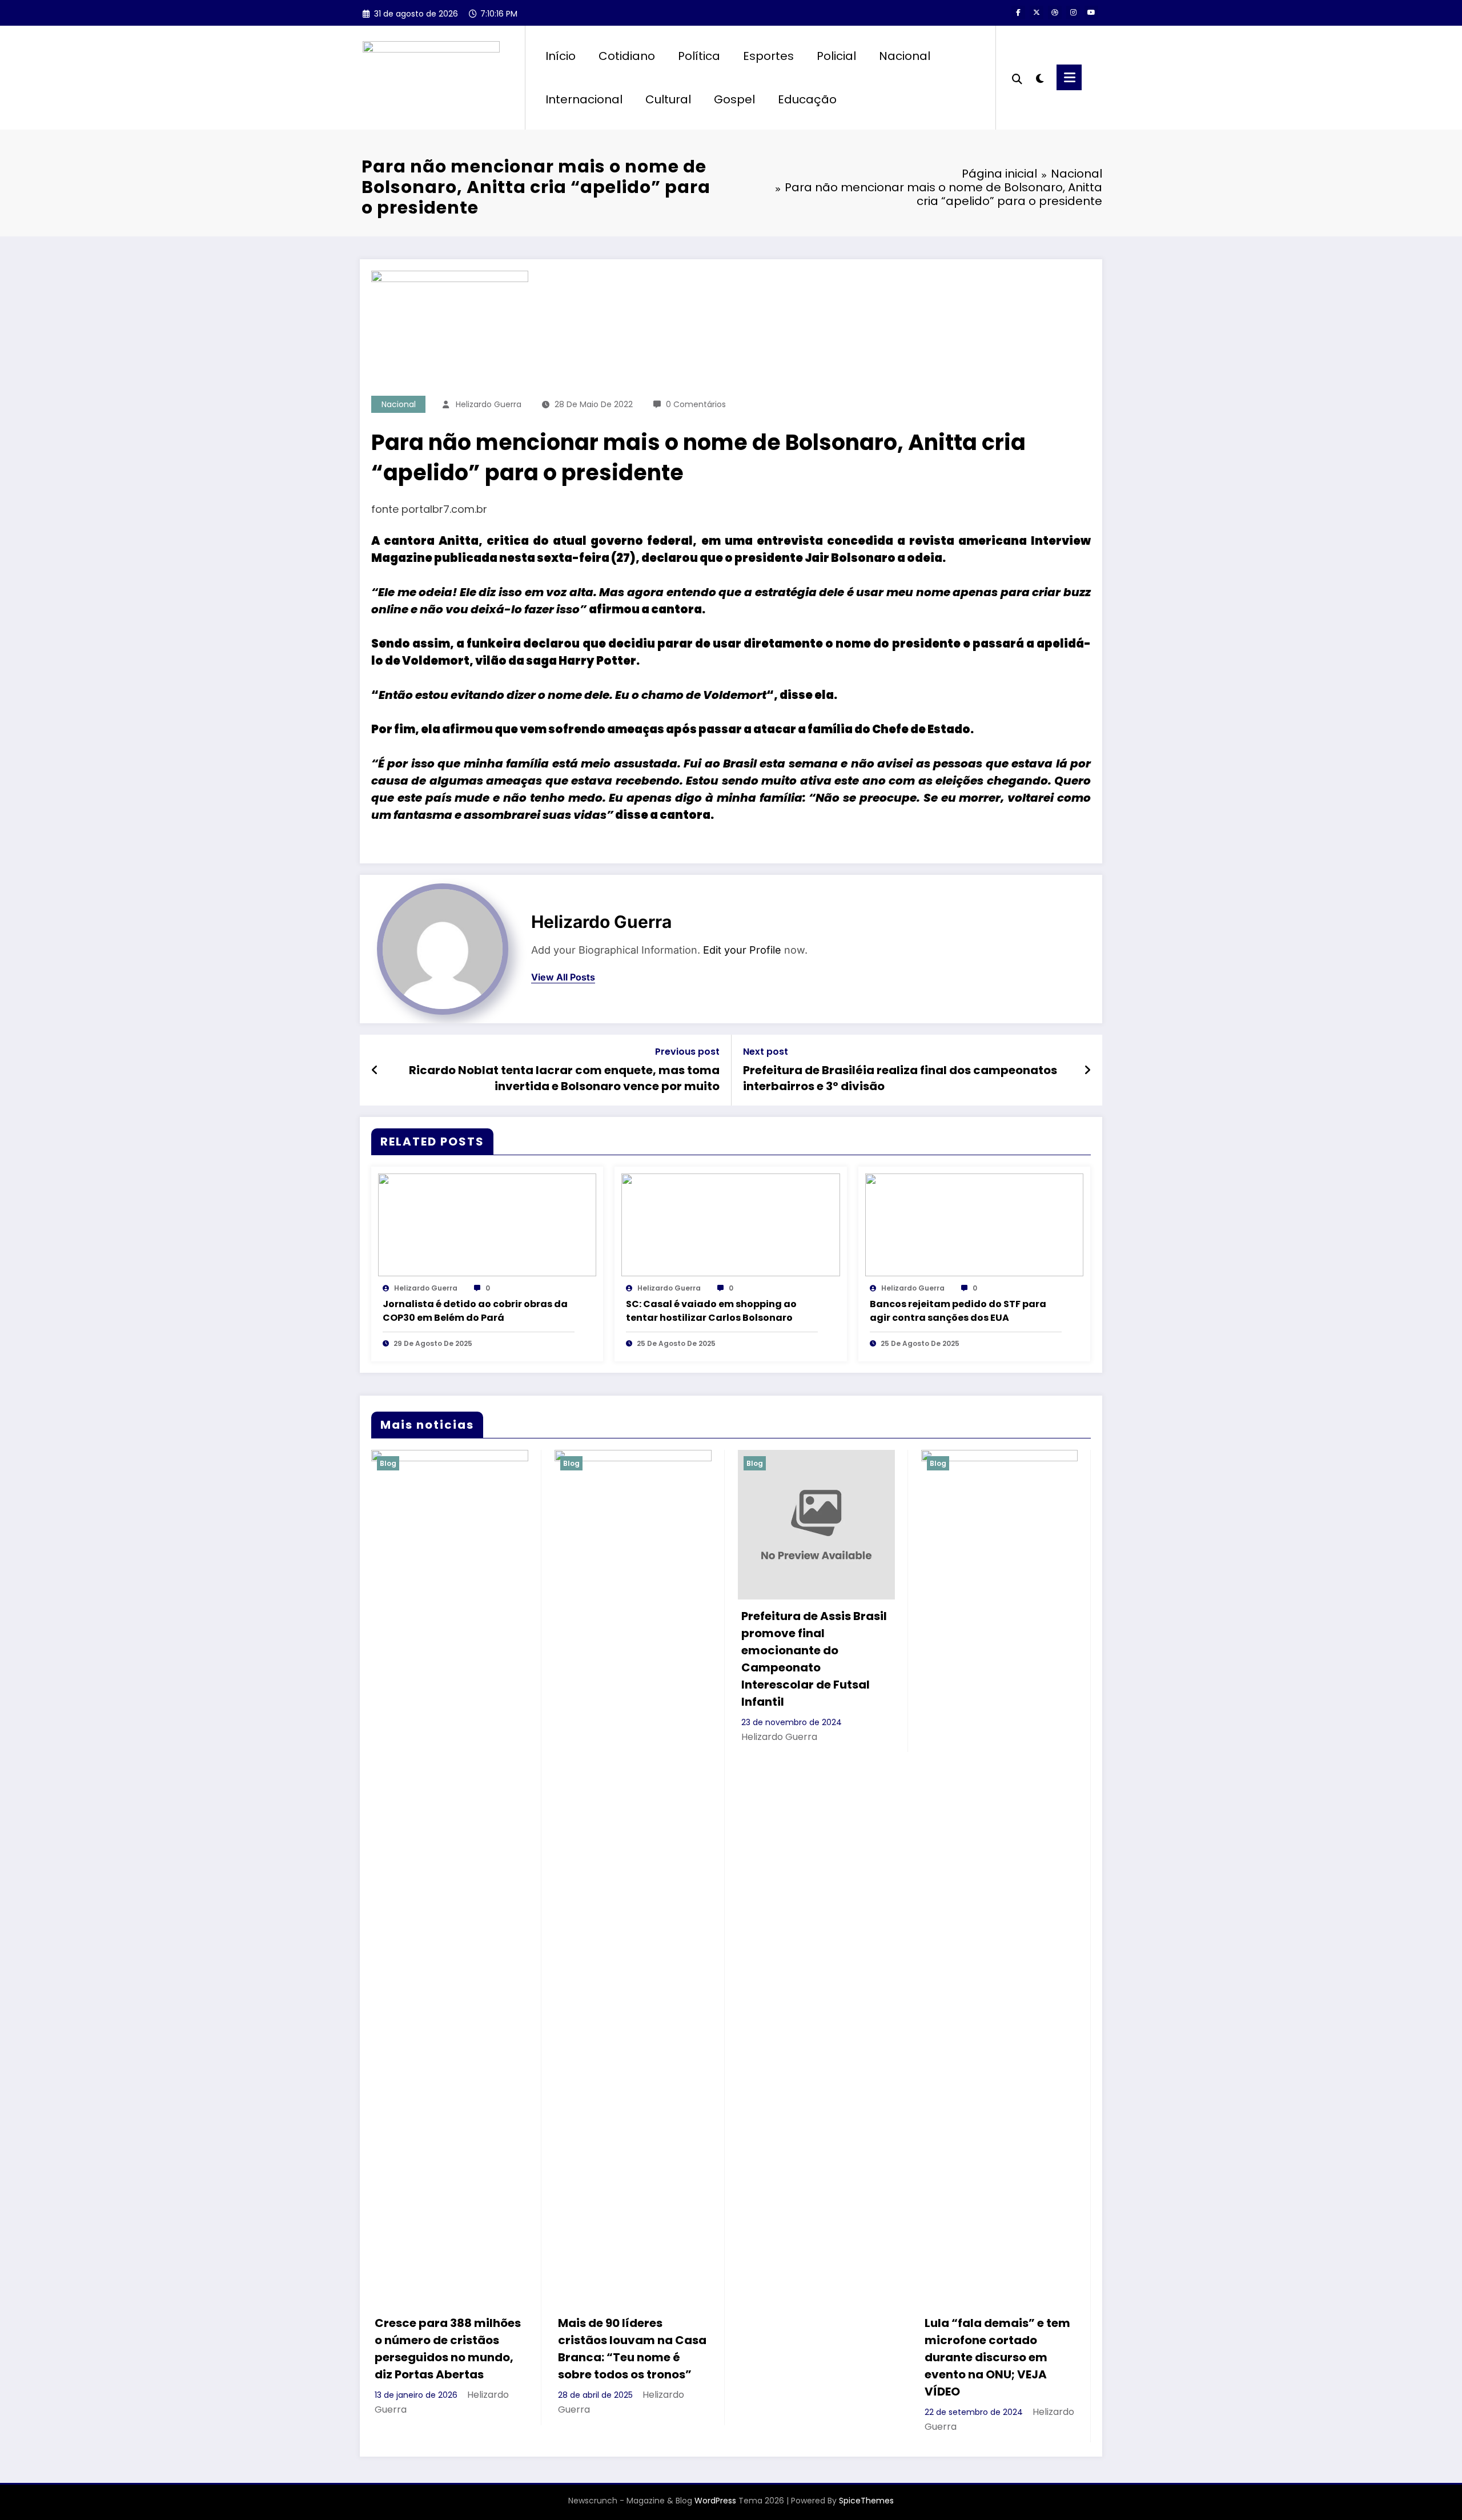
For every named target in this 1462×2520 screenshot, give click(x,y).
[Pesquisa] (1017, 78)
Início (561, 56)
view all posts (563, 977)
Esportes (768, 56)
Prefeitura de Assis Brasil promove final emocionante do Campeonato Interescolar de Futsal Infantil (814, 1659)
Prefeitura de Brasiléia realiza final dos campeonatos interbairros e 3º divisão (900, 1078)
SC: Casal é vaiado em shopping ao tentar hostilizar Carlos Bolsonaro (711, 1311)
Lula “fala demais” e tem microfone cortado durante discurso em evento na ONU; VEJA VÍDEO (997, 2357)
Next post (766, 1052)
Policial (836, 56)
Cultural (668, 99)
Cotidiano (627, 56)
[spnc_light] (1039, 77)
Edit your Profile (742, 950)
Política (699, 56)
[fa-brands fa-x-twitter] (1037, 13)
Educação (807, 99)
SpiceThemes (866, 2501)
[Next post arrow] (1087, 1070)
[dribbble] (1055, 13)
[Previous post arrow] (375, 1070)
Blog (388, 1463)
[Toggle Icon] (1069, 77)
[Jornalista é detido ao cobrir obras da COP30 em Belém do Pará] (487, 1225)
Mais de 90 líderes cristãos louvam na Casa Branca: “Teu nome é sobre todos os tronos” (632, 2349)
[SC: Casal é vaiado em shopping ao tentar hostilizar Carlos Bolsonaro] (730, 1225)
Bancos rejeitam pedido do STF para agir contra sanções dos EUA (958, 1311)
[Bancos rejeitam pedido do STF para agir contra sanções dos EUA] (974, 1225)
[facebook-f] (1018, 13)
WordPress (715, 2501)
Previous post (687, 1052)
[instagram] (1073, 13)
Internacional (584, 99)
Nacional (905, 56)
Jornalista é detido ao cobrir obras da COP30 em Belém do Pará (475, 1311)
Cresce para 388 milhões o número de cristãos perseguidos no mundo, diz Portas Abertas (448, 2349)
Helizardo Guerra (489, 404)
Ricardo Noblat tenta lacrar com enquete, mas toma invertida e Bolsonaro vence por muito (564, 1078)
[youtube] (1091, 13)
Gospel (734, 99)
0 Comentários (696, 404)
